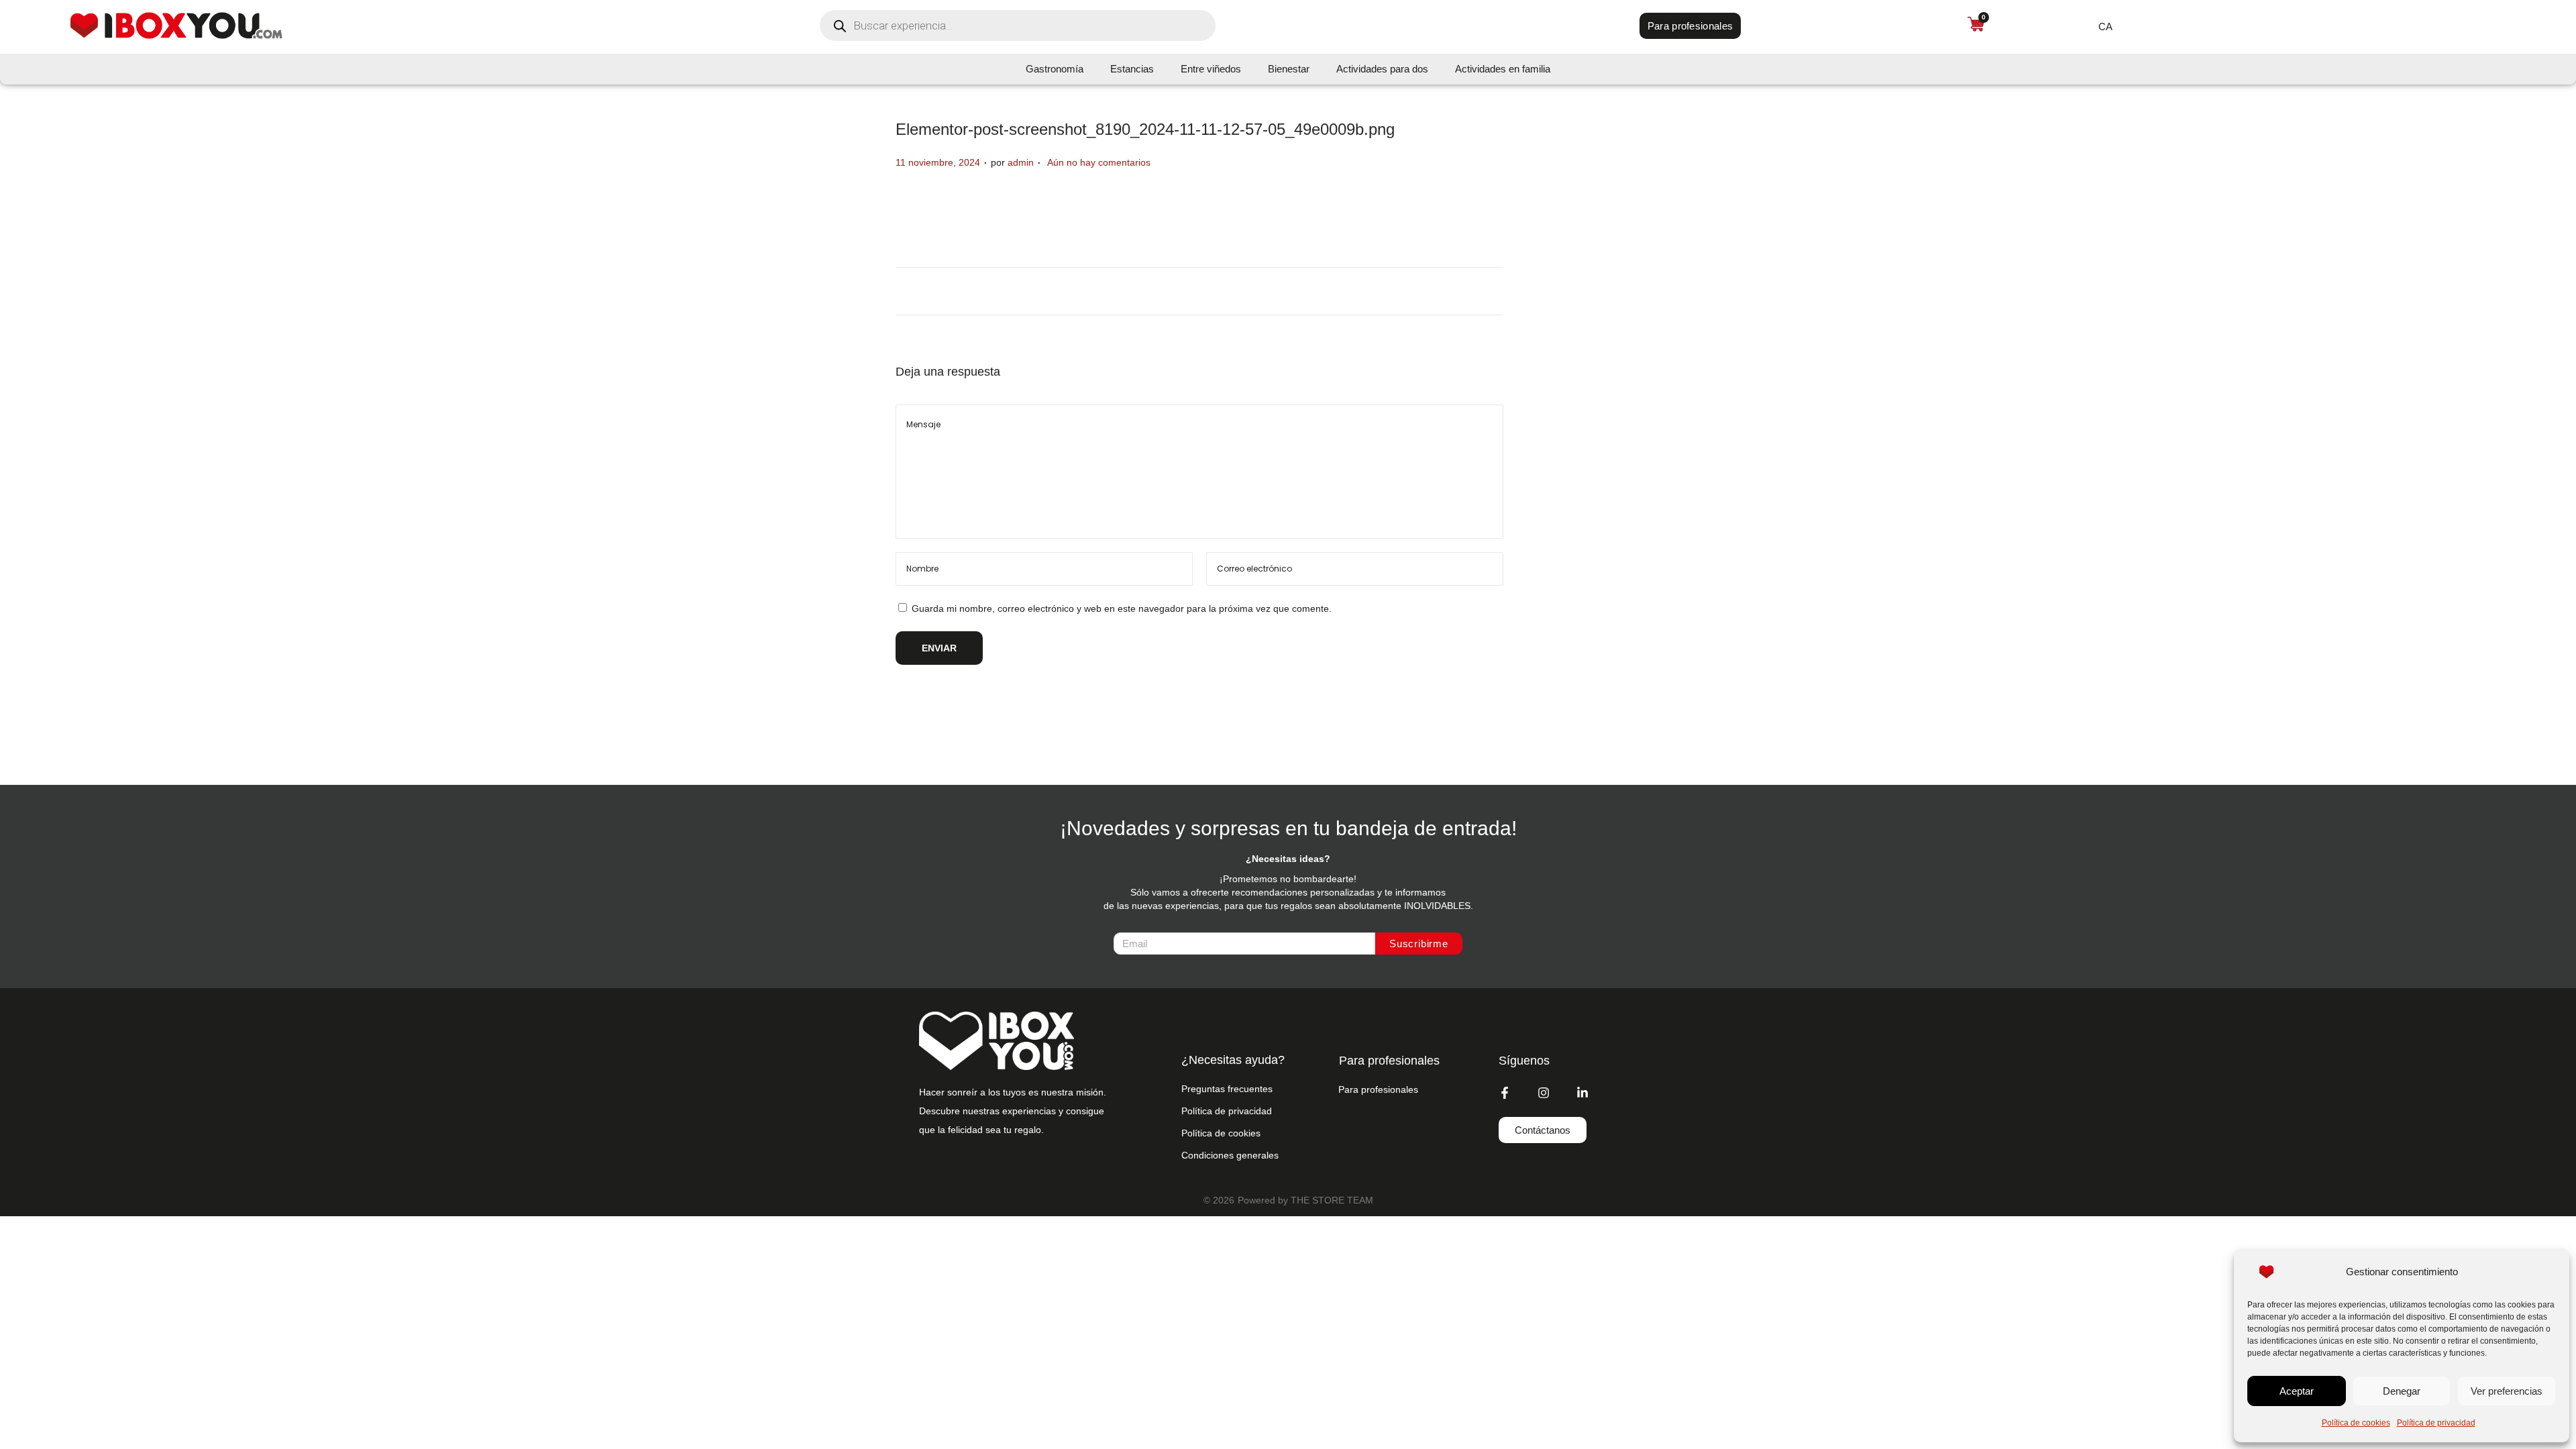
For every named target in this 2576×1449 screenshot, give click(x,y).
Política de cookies (2356, 1423)
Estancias (1132, 69)
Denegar (2402, 1391)
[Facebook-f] (1505, 1093)
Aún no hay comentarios (1099, 162)
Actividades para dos (1382, 69)
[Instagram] (1544, 1093)
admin (1021, 162)
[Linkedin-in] (1582, 1093)
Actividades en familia (1503, 69)
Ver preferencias (2507, 1391)
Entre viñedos (1211, 69)
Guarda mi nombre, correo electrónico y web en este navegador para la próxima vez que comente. (1122, 608)
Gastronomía (1055, 69)
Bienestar (1289, 69)
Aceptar (2297, 1391)
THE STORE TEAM (1332, 1200)
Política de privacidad (2436, 1423)
